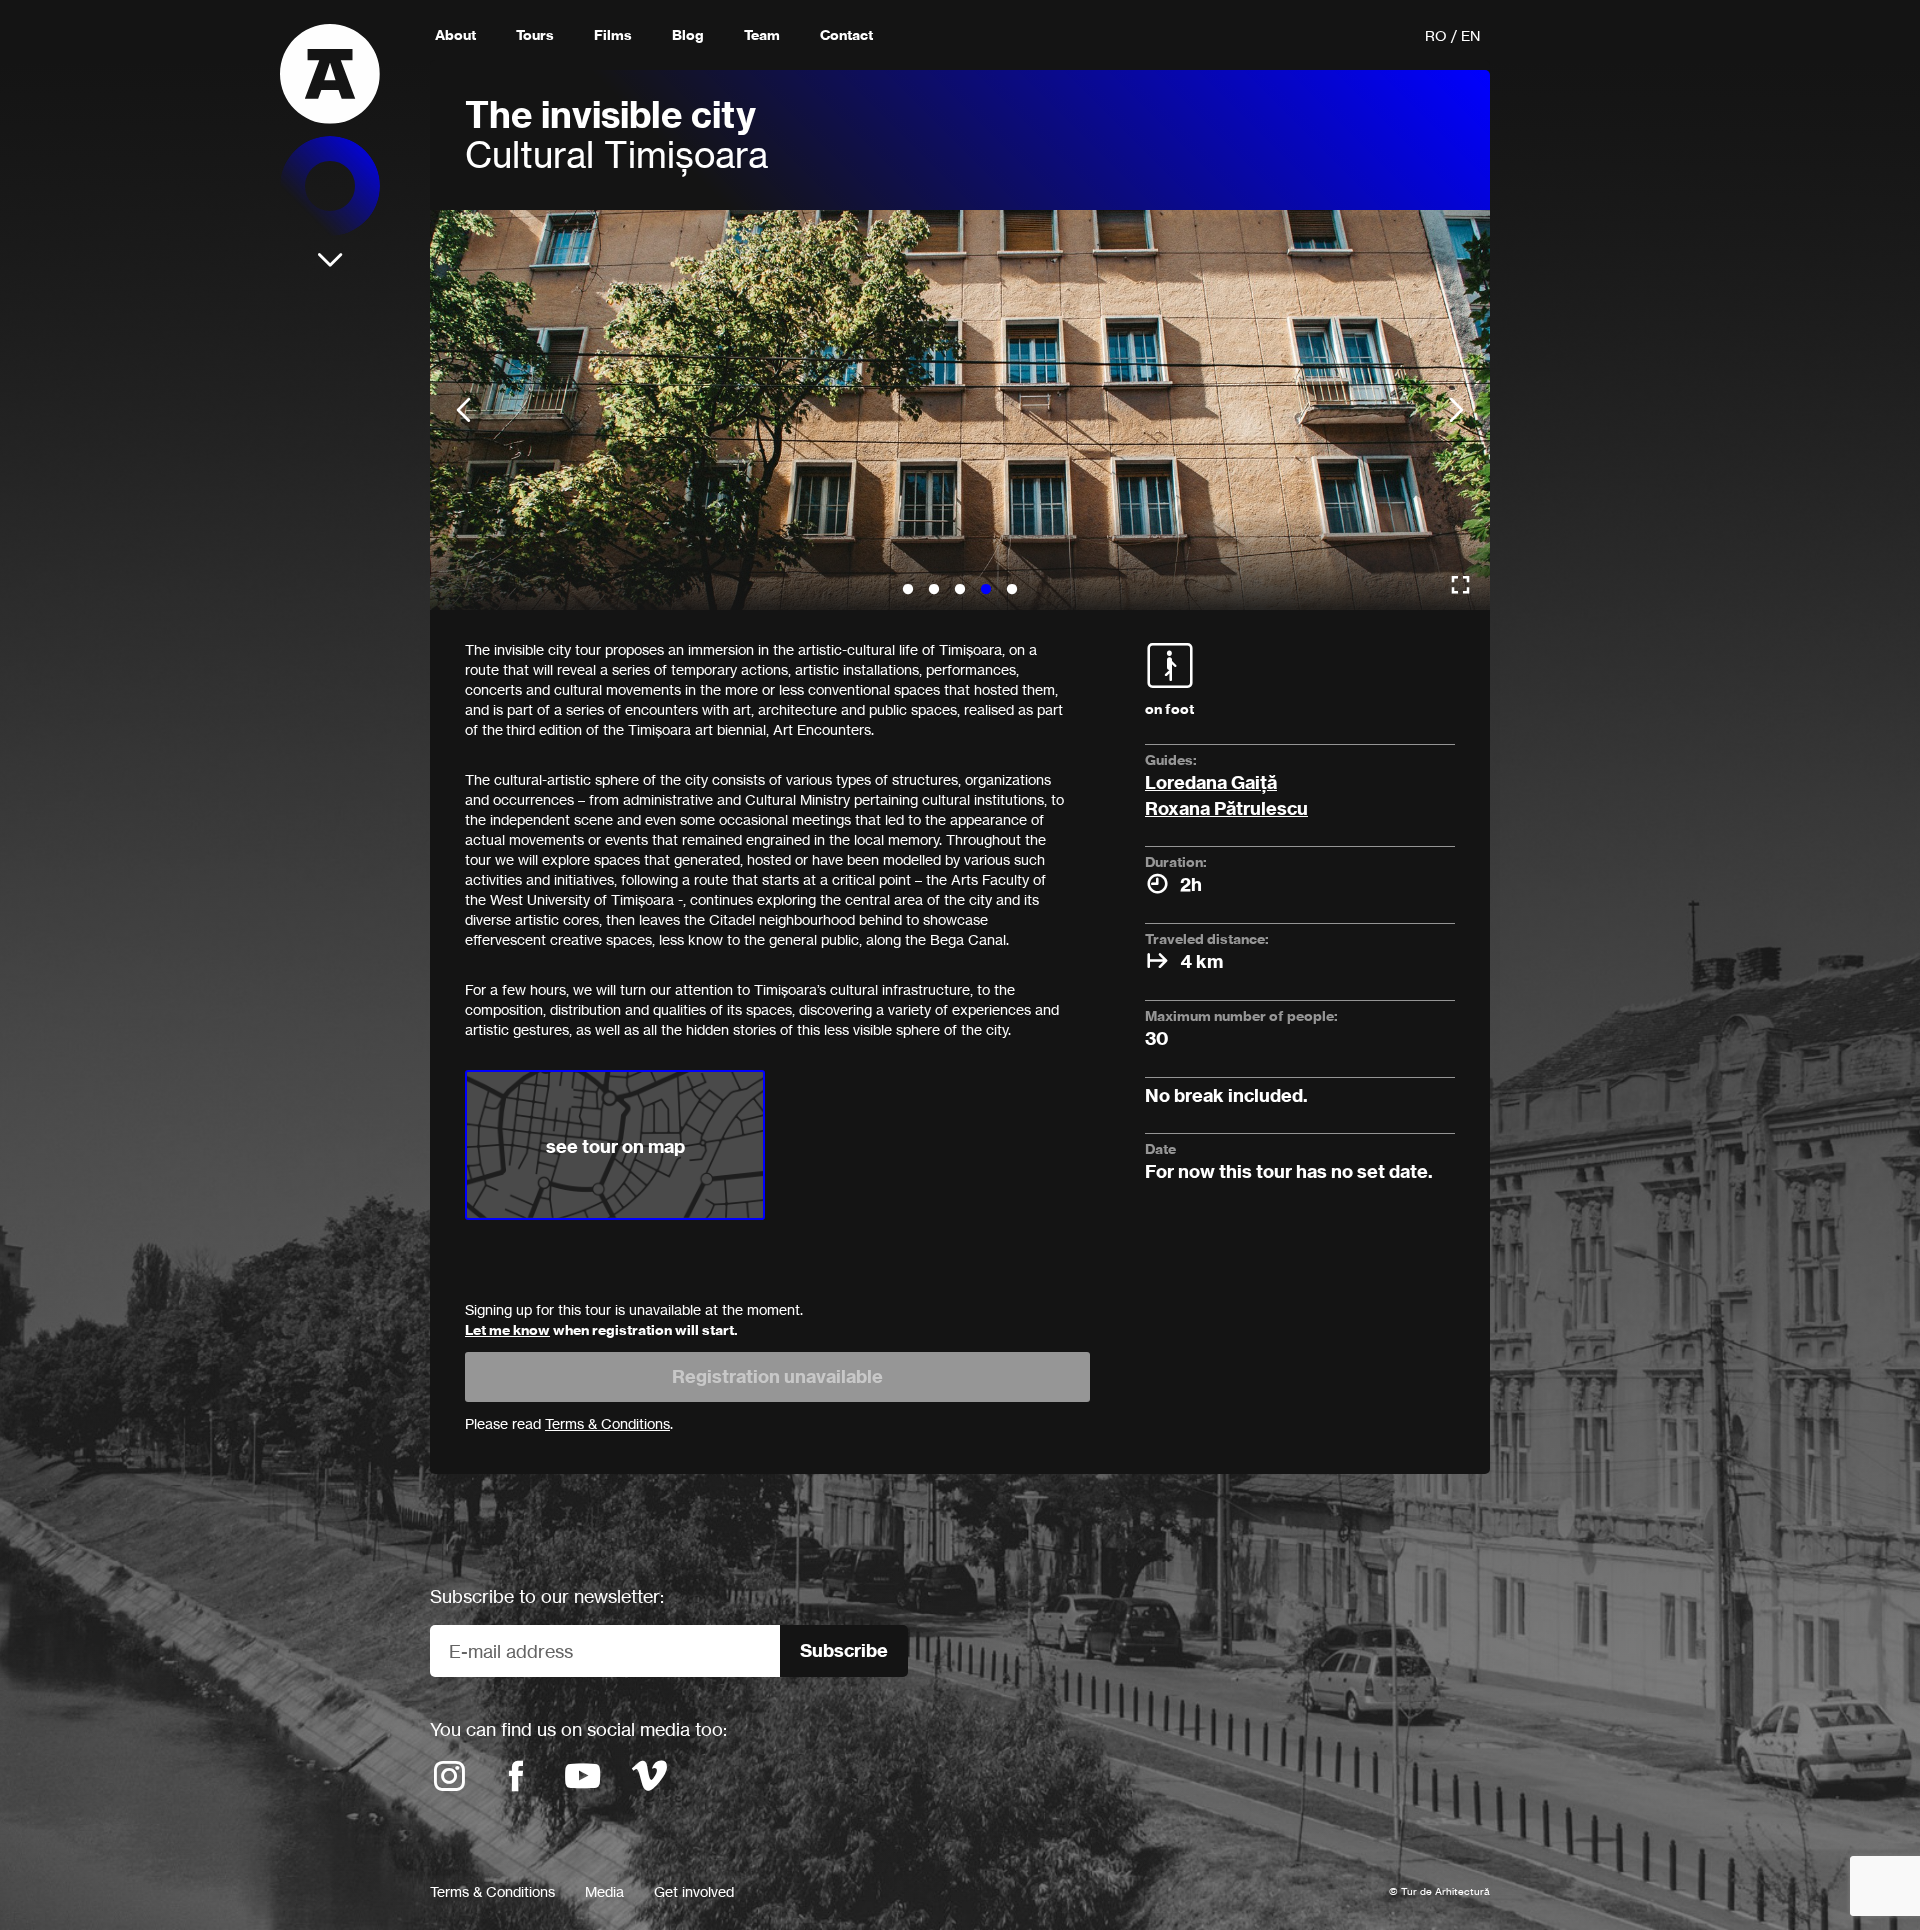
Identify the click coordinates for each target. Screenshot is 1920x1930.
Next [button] (1456, 410)
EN (1470, 35)
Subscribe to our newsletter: (547, 1596)
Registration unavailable (777, 1376)
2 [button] (934, 590)
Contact (846, 35)
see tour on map (615, 1146)
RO (1436, 35)
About (455, 35)
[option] (960, 410)
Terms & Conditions (492, 1891)
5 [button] (1012, 590)
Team (762, 35)
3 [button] (960, 590)
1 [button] (908, 590)
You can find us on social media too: (578, 1729)
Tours (535, 35)
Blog (688, 35)
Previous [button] (463, 410)
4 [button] (986, 590)
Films (613, 35)
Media (604, 1891)
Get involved (694, 1891)
